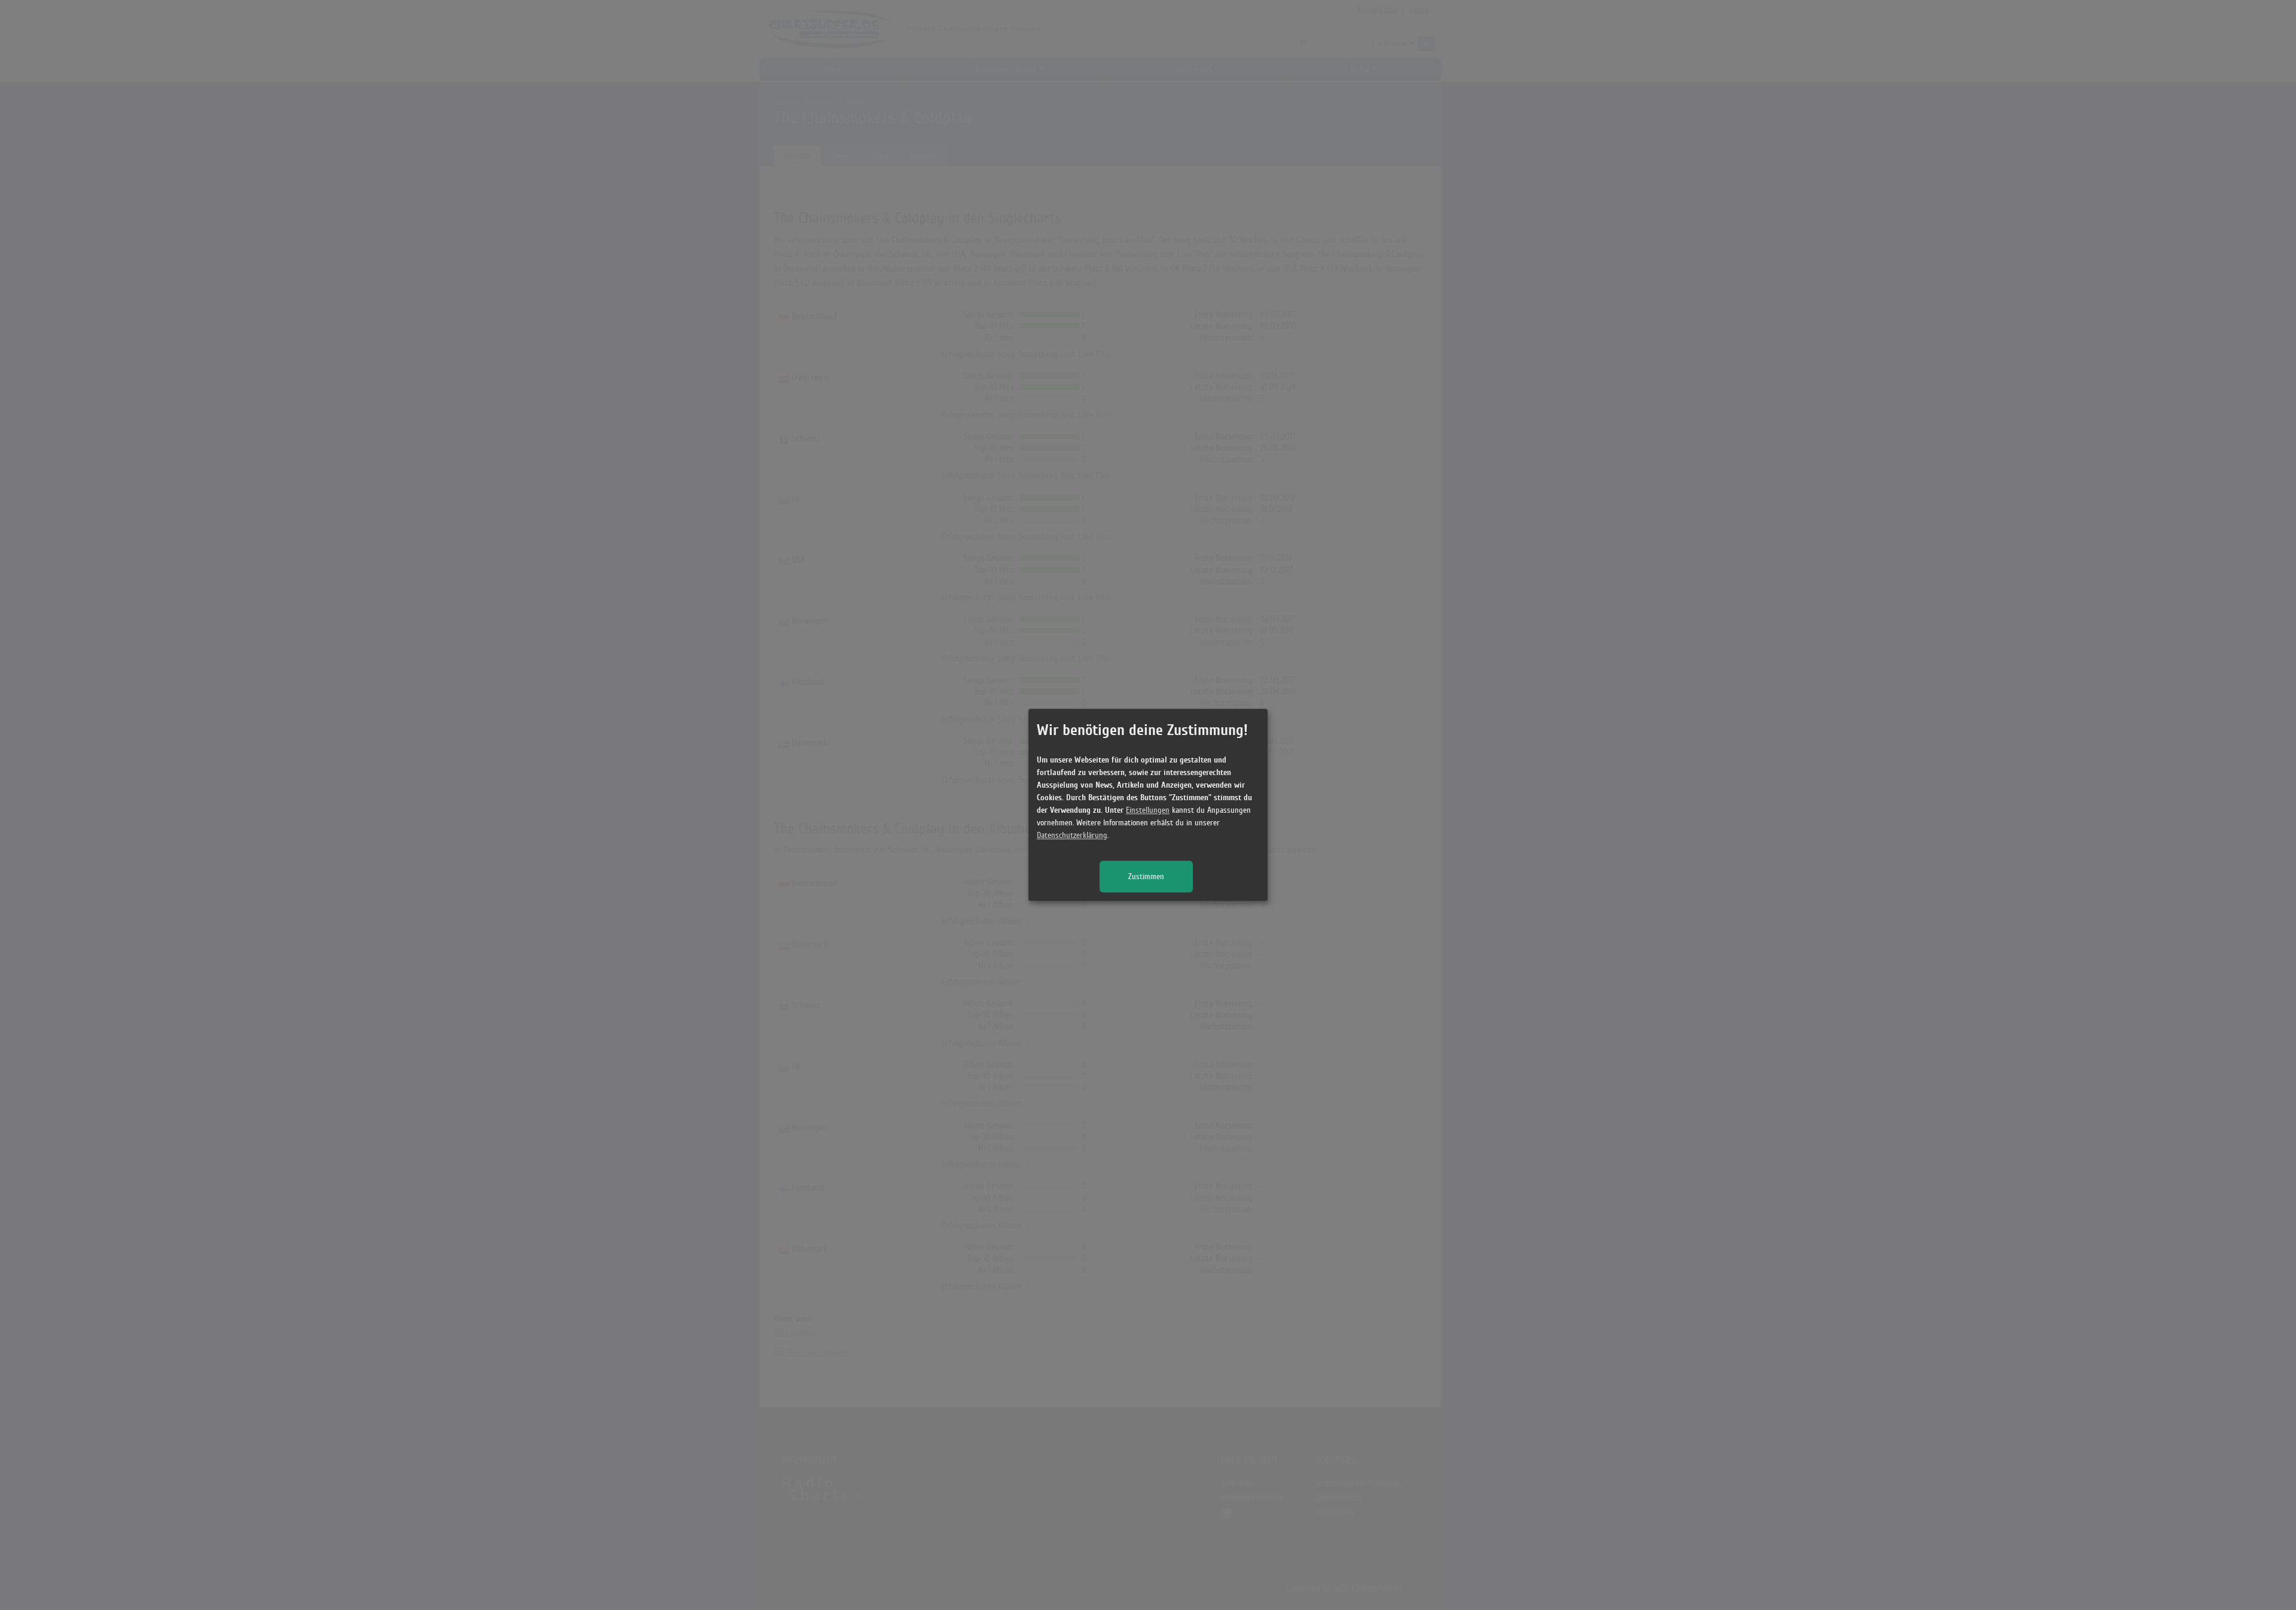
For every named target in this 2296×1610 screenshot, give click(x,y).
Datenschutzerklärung (1072, 836)
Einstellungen (1148, 811)
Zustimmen (1146, 877)
